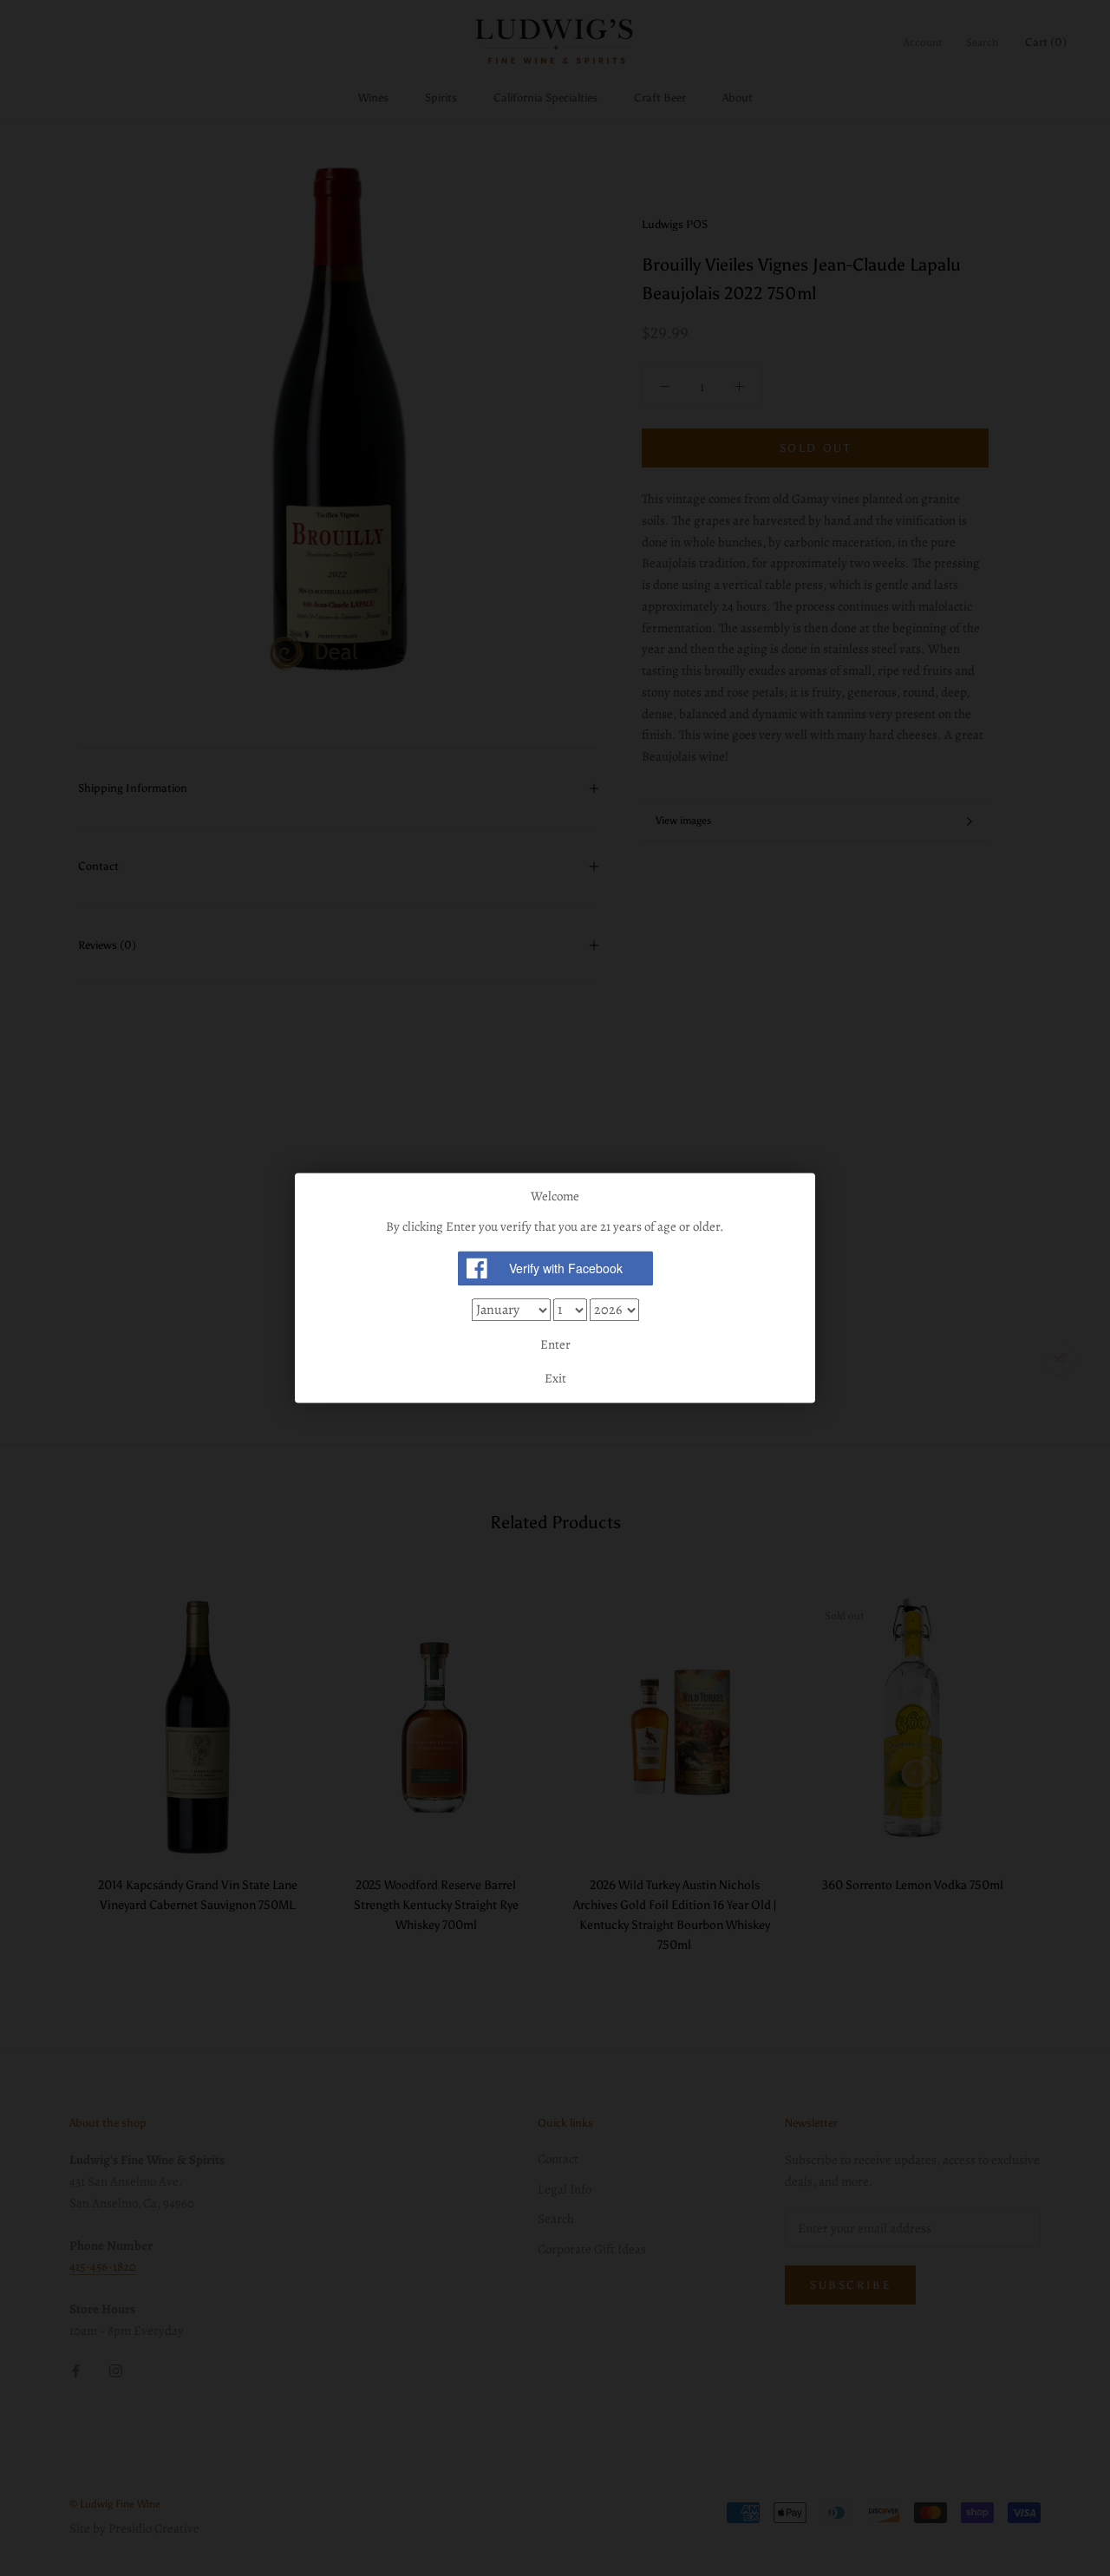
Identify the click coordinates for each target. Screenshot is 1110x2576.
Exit (555, 1379)
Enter (555, 1344)
